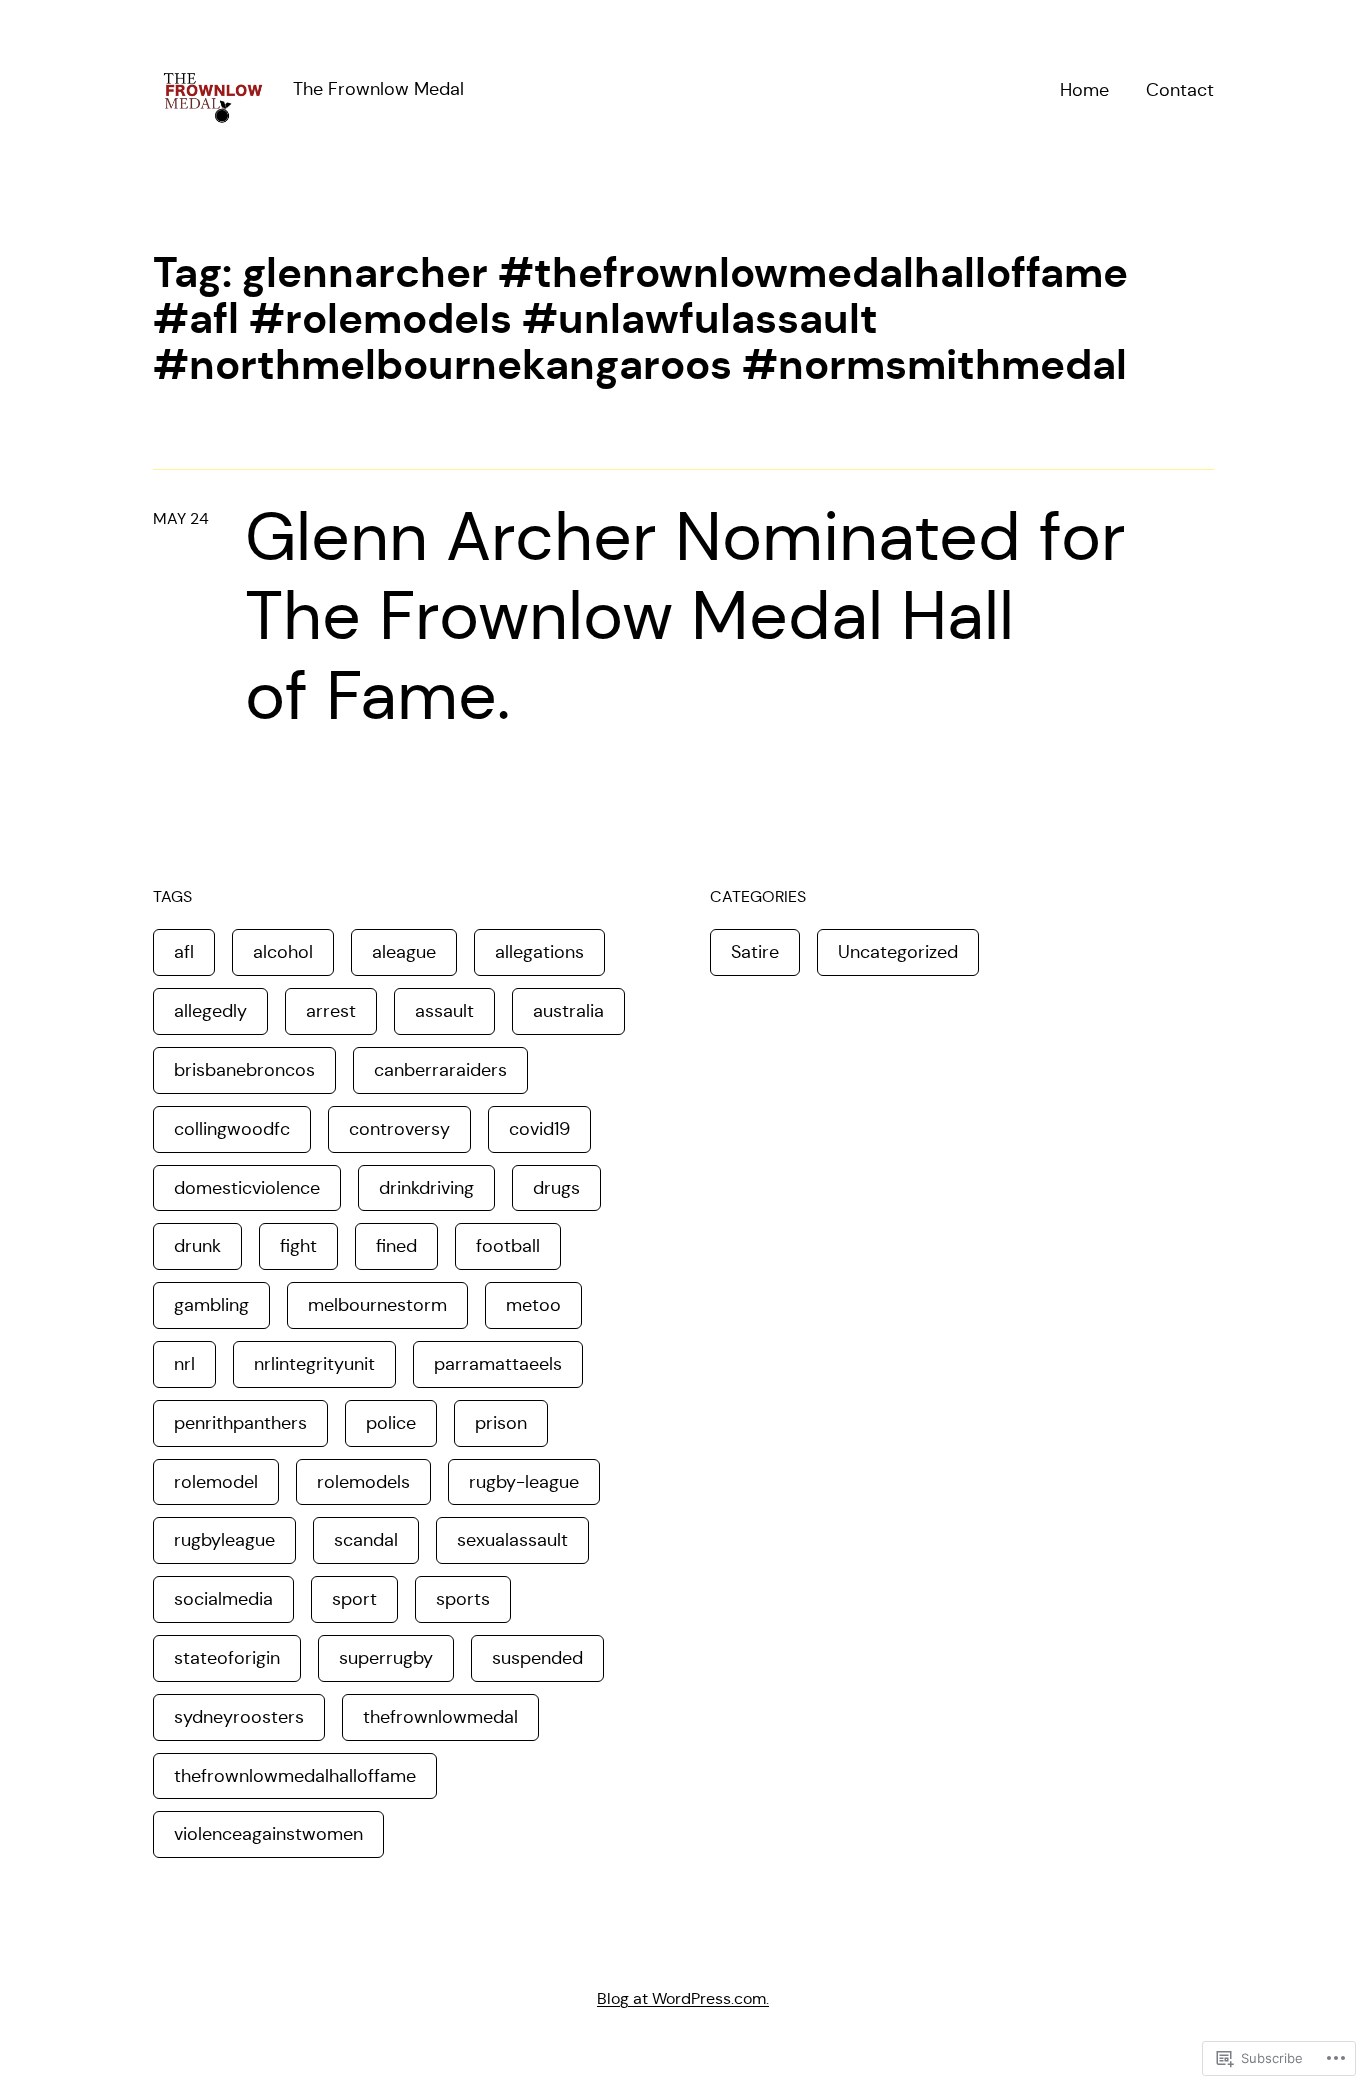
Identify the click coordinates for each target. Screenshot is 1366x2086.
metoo (533, 1305)
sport (354, 1599)
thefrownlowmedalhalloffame (295, 1776)
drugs (556, 1188)
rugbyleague (224, 1540)
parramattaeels (498, 1364)
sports (463, 1599)
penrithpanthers (240, 1423)
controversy (399, 1129)
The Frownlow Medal (378, 89)
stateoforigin (227, 1658)
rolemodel (216, 1482)
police (391, 1423)
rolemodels (363, 1482)
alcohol (283, 952)
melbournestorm (377, 1305)
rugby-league (524, 1482)
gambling (211, 1305)
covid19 (539, 1129)
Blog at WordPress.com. (683, 1998)
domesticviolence (247, 1188)
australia (568, 1011)
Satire (755, 952)
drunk (197, 1246)
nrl (184, 1364)
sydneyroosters (239, 1717)
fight (298, 1246)
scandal (366, 1540)
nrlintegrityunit (314, 1364)
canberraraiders (440, 1070)
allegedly (210, 1011)
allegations (539, 952)
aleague (404, 952)
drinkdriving (426, 1188)
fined (396, 1246)
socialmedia (223, 1599)
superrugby (386, 1658)
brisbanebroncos (244, 1070)
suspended (537, 1658)
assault (444, 1011)
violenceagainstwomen (268, 1834)
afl (184, 952)
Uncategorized (898, 952)
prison (501, 1423)
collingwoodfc (232, 1129)
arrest (331, 1011)
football (508, 1246)
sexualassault (512, 1540)
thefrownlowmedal (440, 1717)
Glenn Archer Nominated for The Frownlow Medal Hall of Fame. (685, 617)
